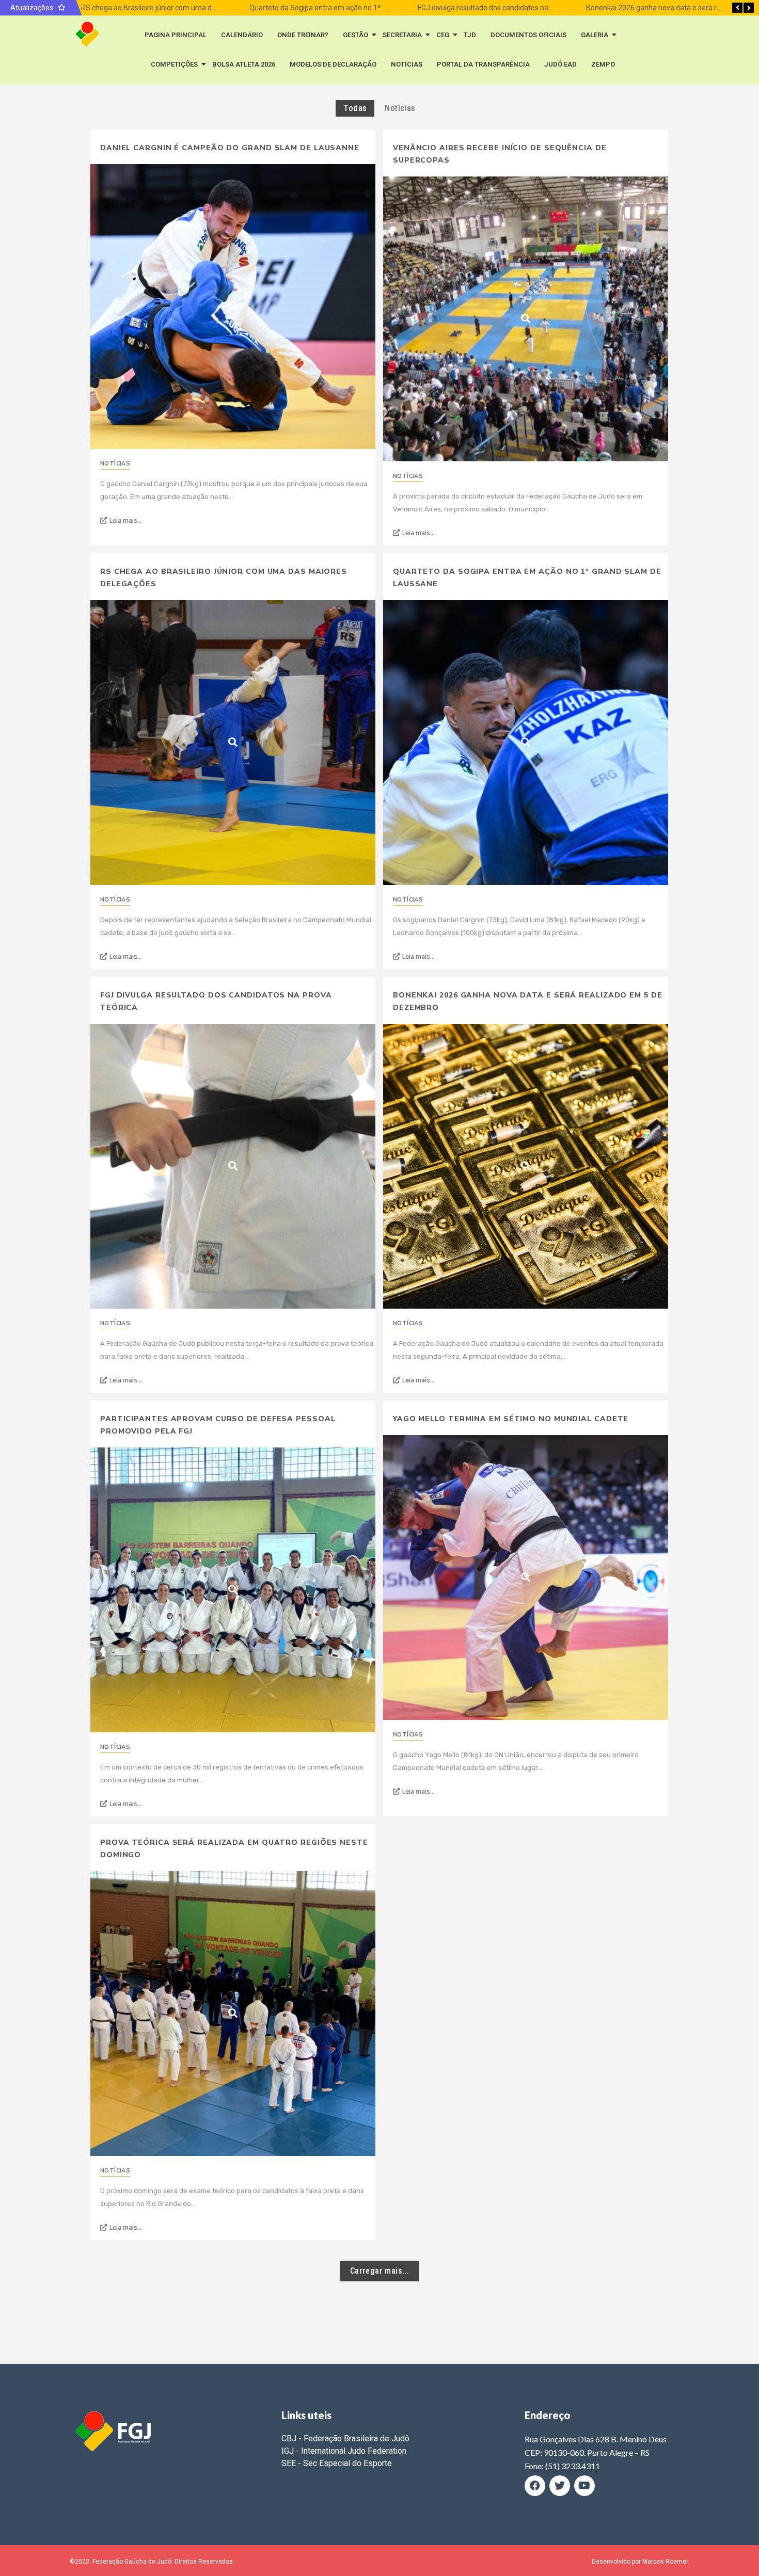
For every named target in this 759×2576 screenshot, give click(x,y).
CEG (443, 35)
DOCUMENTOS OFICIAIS (528, 35)
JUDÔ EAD (560, 64)
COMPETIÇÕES (174, 64)
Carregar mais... (379, 2271)
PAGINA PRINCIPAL (176, 35)
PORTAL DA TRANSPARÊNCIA (483, 64)
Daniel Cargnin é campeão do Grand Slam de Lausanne (230, 148)
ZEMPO (603, 64)
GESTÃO (355, 35)
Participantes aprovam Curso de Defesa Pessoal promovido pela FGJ (218, 1425)
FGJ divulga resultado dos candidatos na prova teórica (505, 8)
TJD (470, 35)
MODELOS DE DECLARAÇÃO (333, 64)
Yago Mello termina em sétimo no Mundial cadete (511, 1419)
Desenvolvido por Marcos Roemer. (641, 2562)
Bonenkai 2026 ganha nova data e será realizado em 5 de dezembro (528, 1001)
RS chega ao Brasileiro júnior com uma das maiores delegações (184, 8)
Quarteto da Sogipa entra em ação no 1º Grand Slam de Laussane (357, 8)
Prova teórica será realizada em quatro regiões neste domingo (234, 1849)
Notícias (115, 464)
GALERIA (595, 35)
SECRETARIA (402, 35)
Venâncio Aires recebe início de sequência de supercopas (500, 154)
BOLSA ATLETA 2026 (244, 64)
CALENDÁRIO (242, 35)
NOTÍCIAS (407, 64)
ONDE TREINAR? (303, 35)
